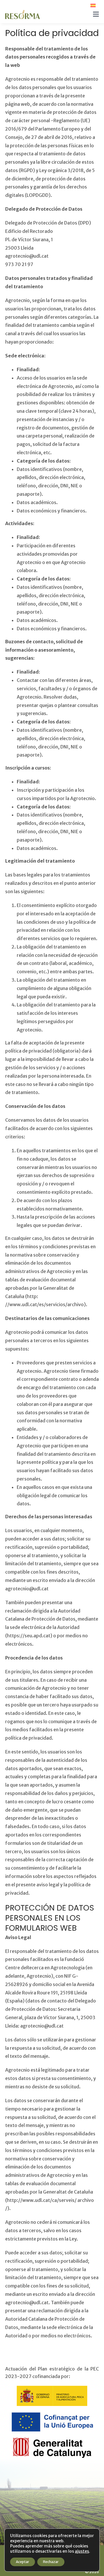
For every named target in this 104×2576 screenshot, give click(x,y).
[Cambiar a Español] (93, 5)
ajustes (82, 2551)
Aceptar (23, 2562)
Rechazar (51, 2562)
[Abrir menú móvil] (96, 14)
